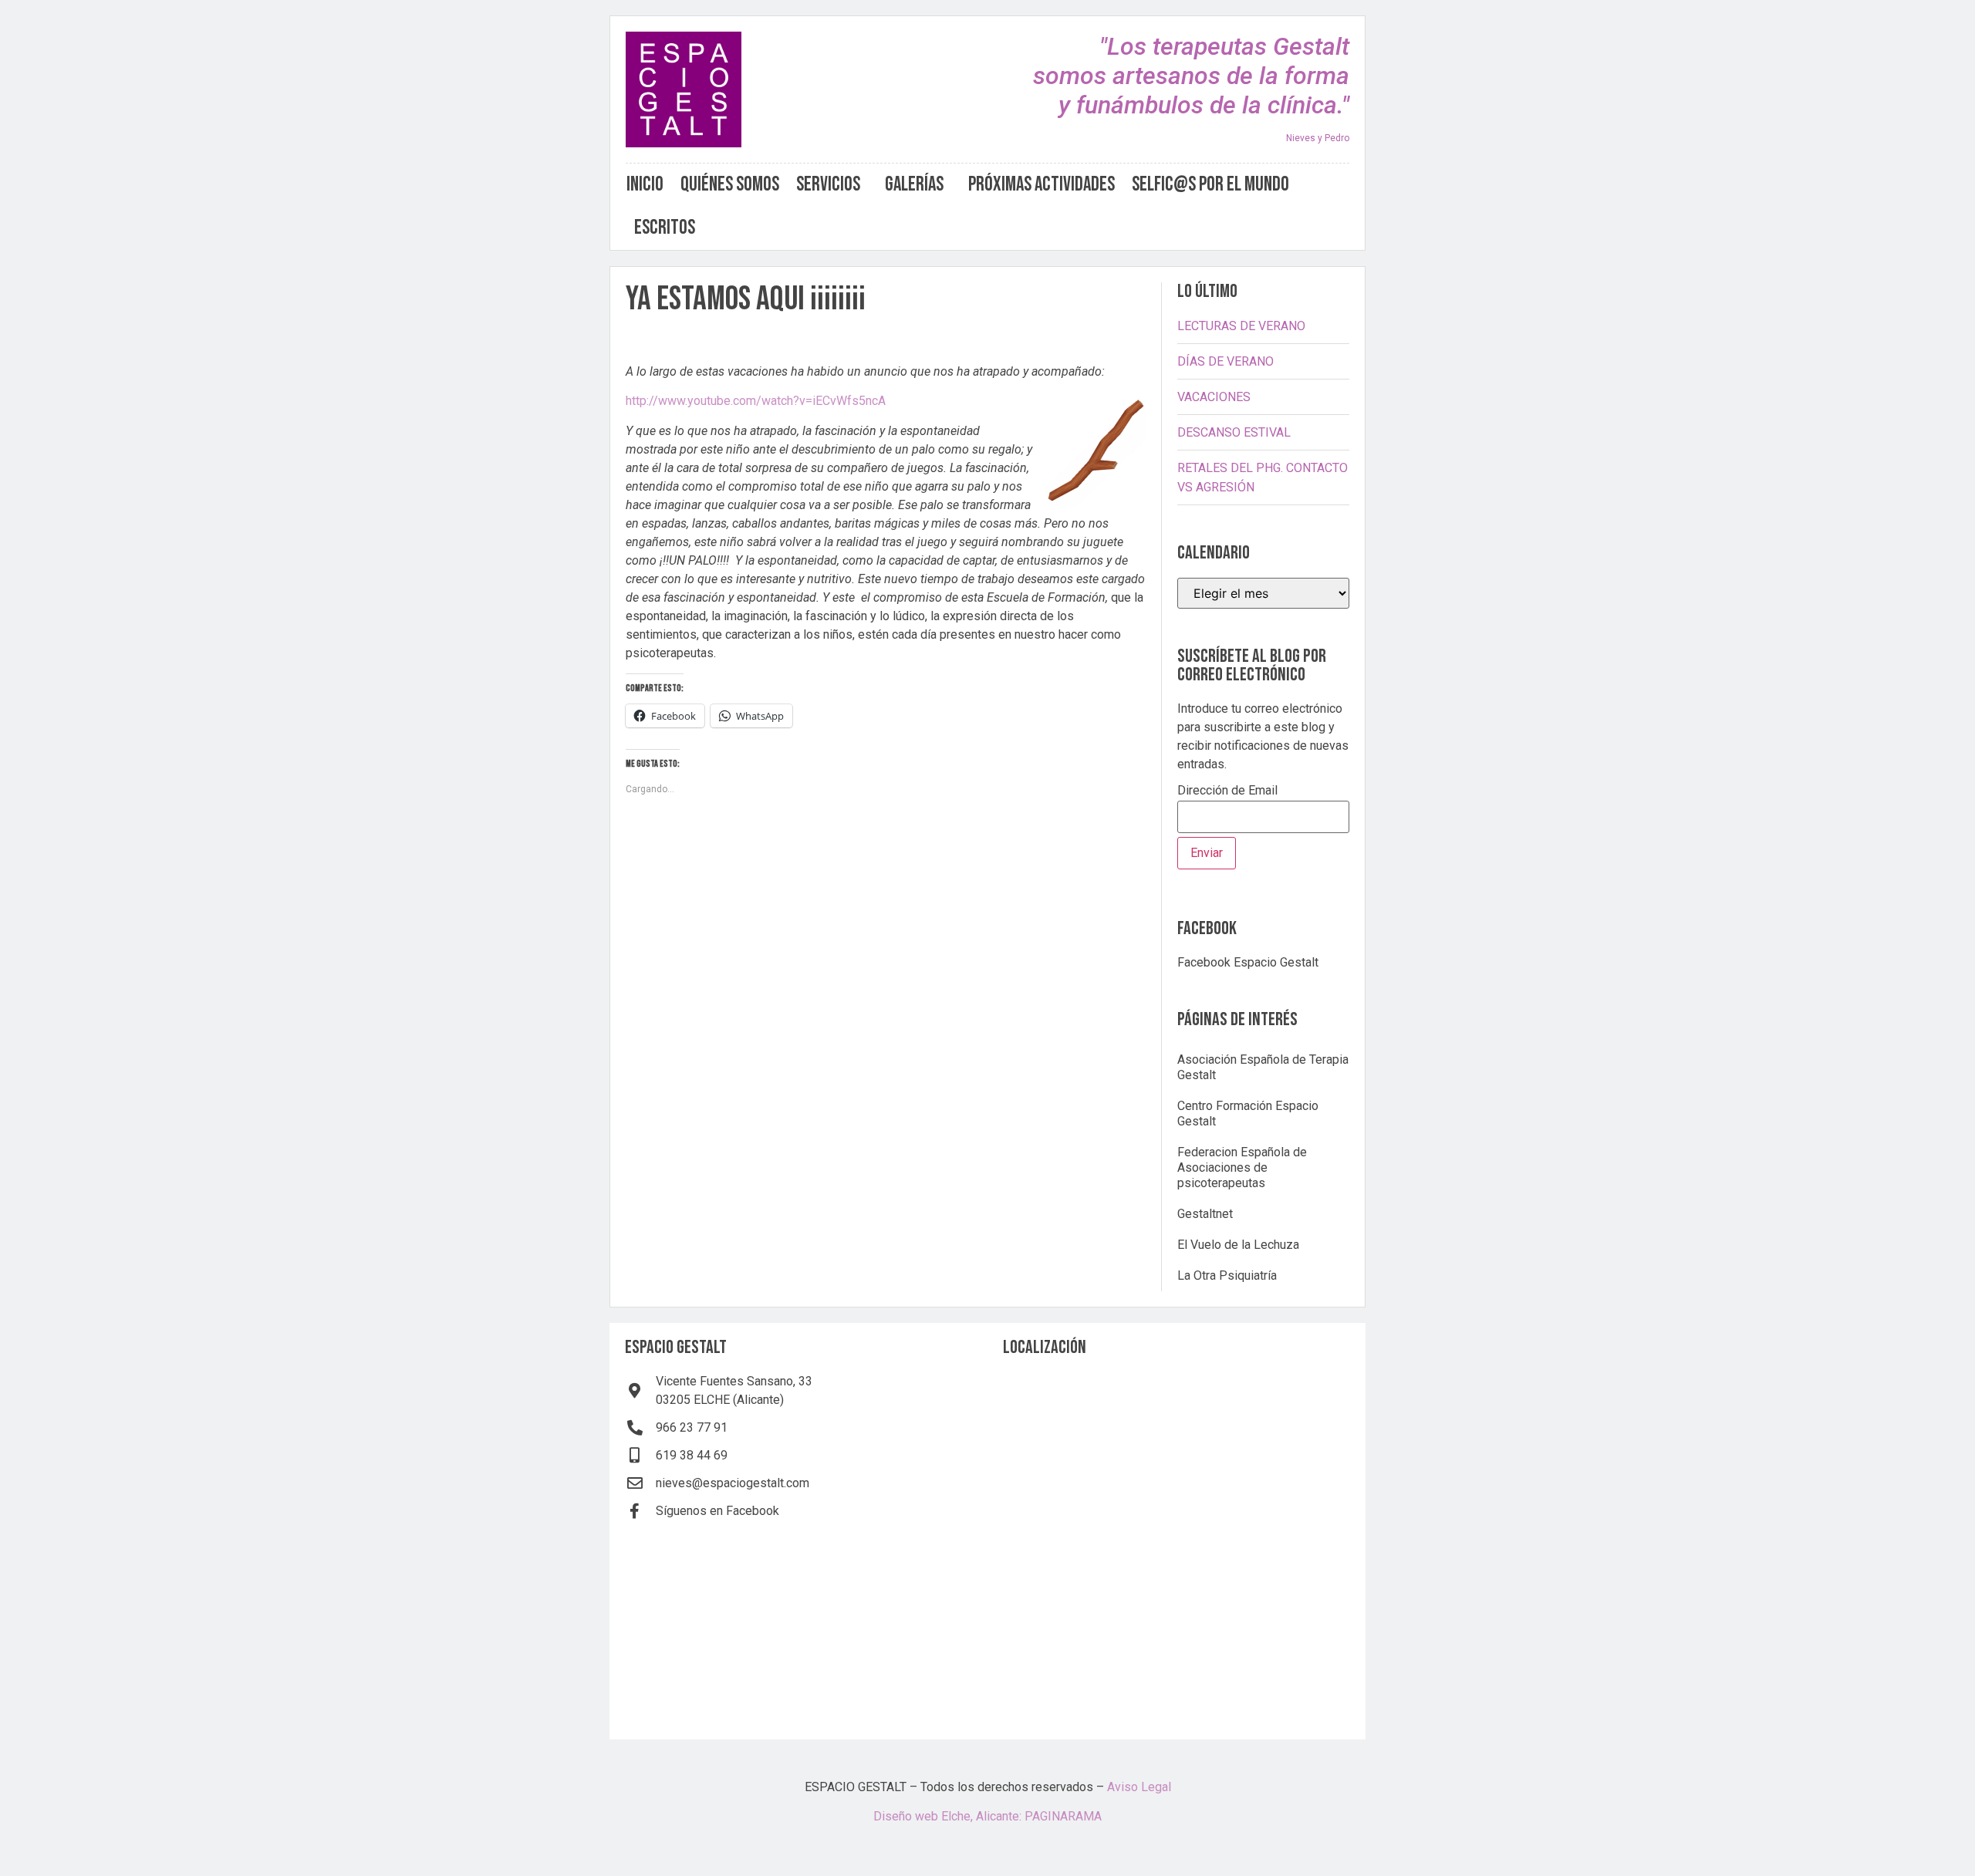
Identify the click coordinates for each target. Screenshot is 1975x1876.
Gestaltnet (1205, 1214)
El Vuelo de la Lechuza (1238, 1245)
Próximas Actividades (1042, 185)
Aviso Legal (1139, 1787)
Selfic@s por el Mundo (1210, 185)
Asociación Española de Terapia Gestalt (1263, 1067)
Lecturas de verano (1241, 326)
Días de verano (1226, 361)
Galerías (914, 185)
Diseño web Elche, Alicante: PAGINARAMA (987, 1816)
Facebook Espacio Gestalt (1248, 962)
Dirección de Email (1227, 791)
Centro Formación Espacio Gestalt (1248, 1113)
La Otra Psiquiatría (1227, 1275)
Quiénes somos (730, 185)
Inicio (645, 185)
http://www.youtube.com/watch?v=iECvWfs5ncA (756, 401)
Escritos (665, 228)
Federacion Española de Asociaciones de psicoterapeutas (1242, 1167)
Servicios (828, 185)
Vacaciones (1214, 397)
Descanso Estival (1234, 432)
